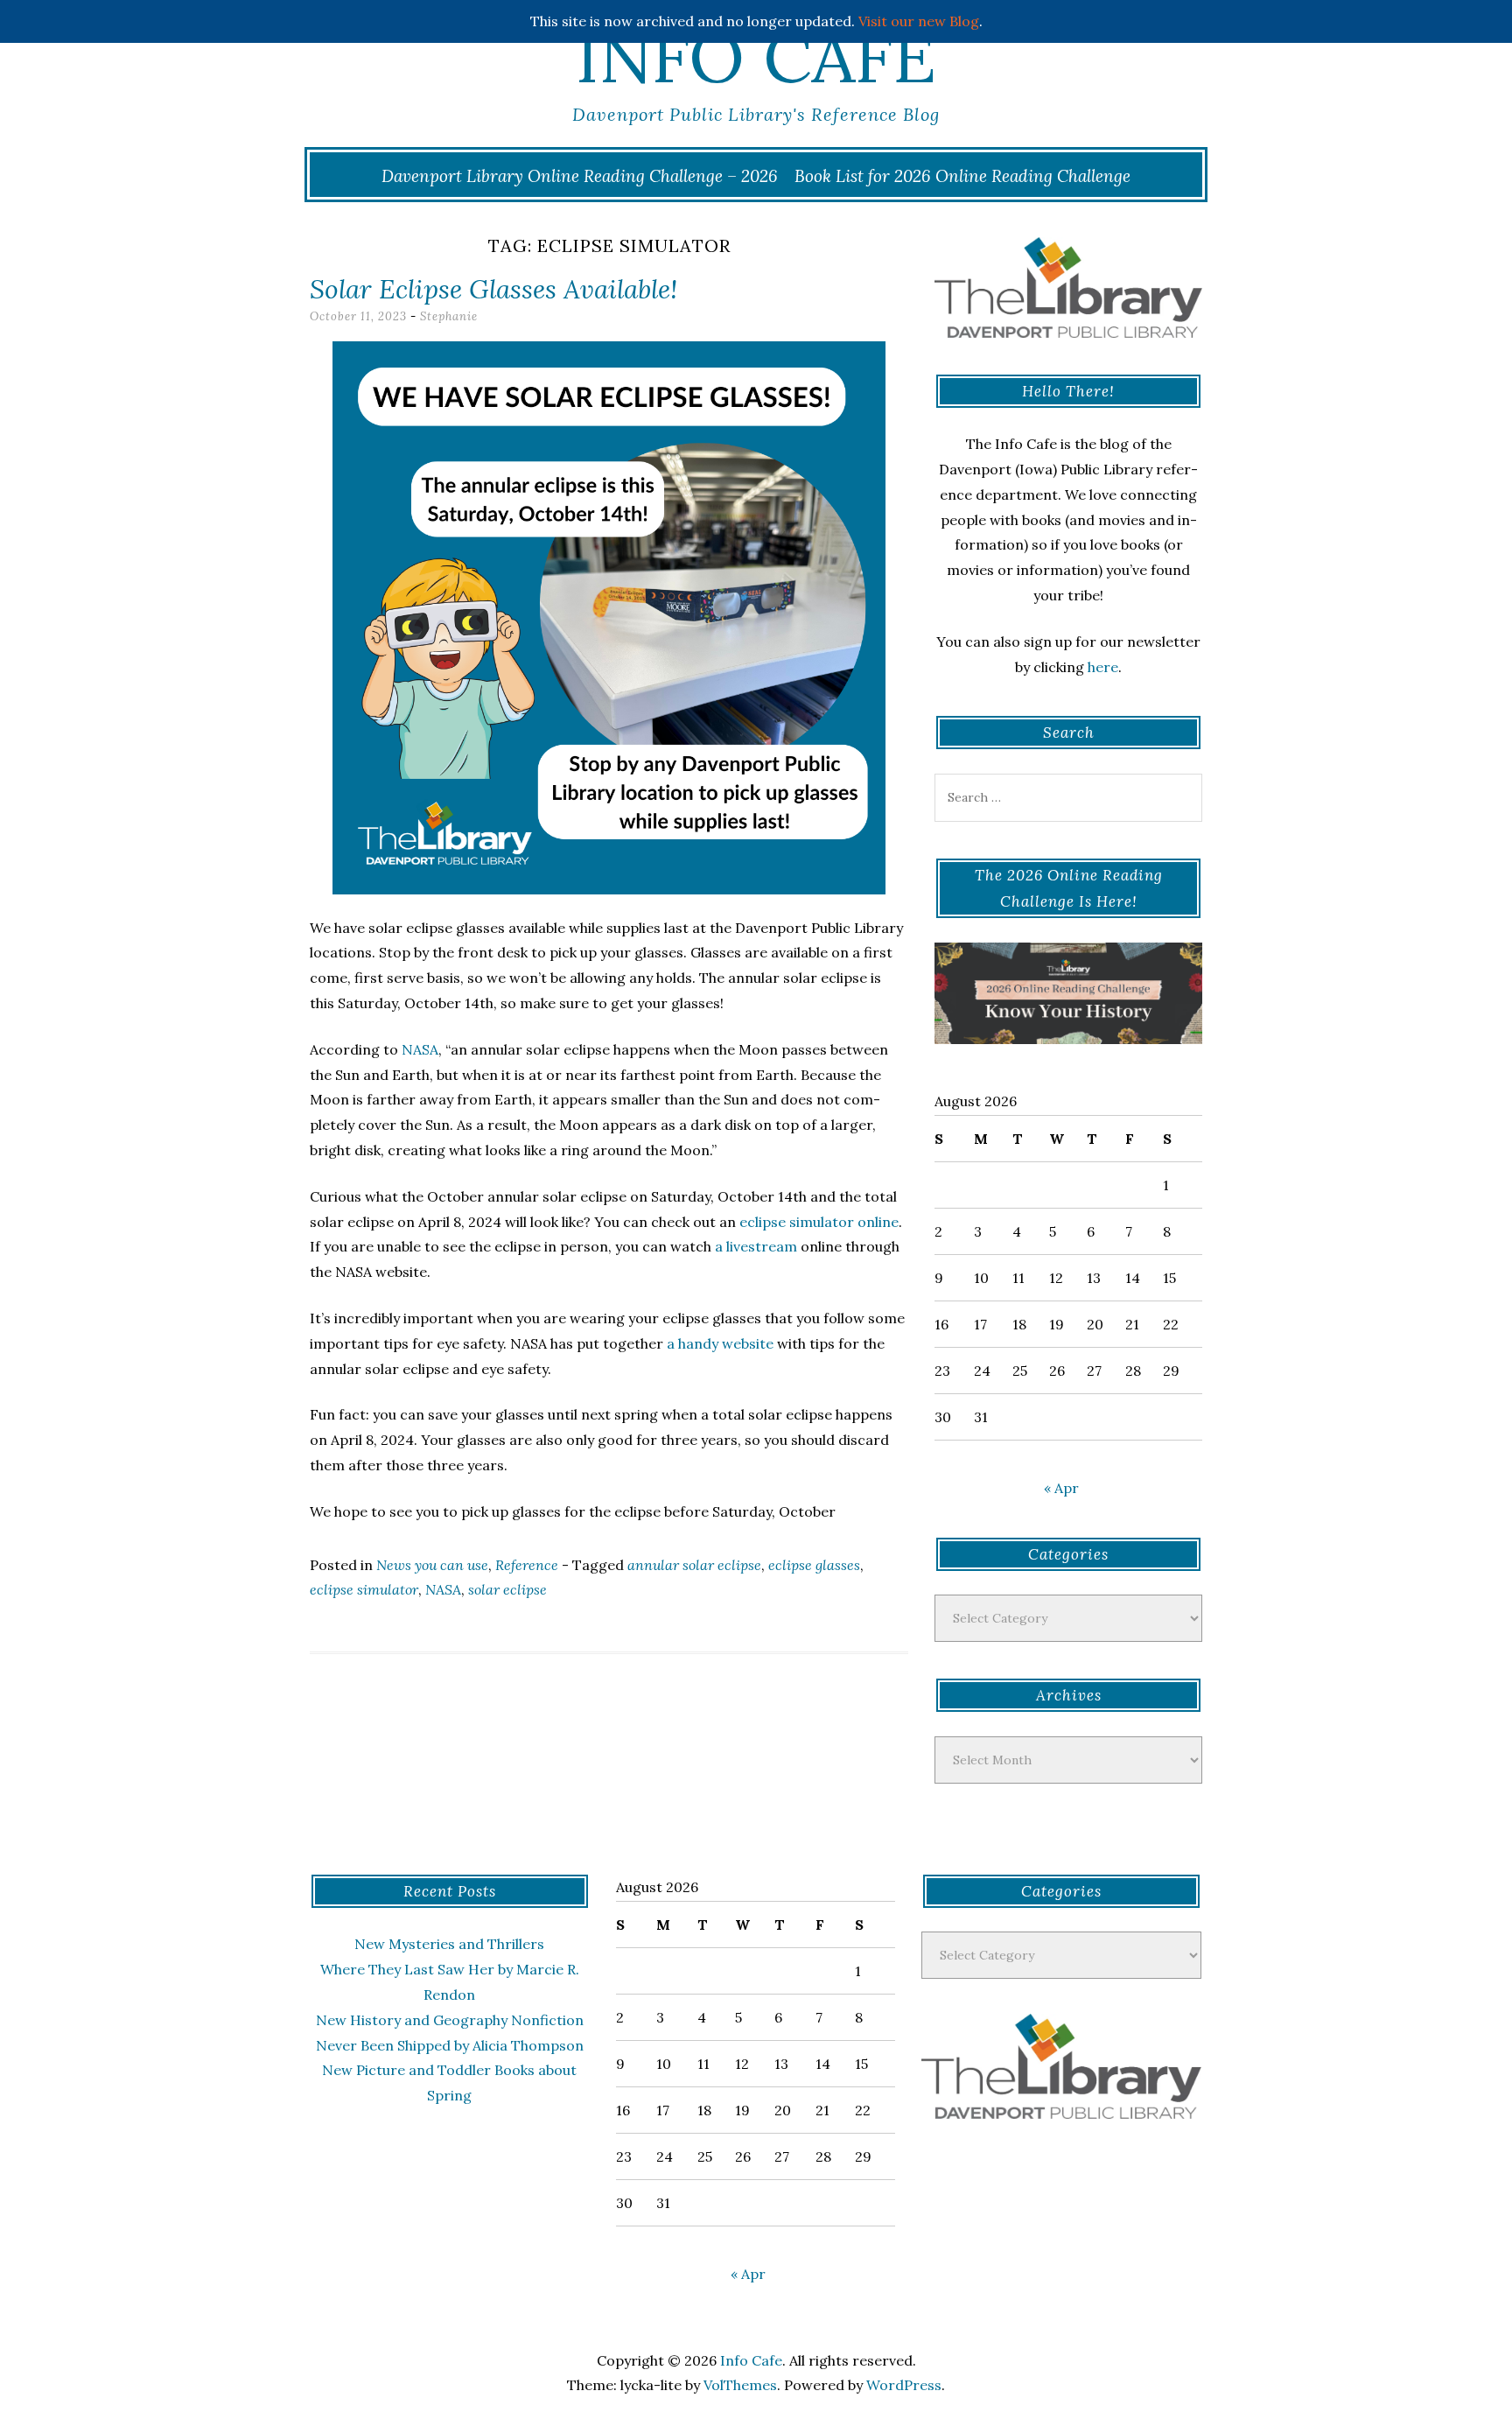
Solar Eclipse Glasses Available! (493, 289)
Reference (527, 1565)
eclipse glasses (814, 1565)
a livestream (756, 1246)
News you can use (432, 1565)
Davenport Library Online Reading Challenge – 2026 (580, 176)
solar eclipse (507, 1589)
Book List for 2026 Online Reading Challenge (962, 176)
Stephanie (449, 316)
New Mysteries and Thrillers (449, 1944)
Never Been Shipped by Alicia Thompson (450, 2045)
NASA (420, 1049)
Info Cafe (756, 57)
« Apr (1061, 1488)
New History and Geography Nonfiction (450, 2020)
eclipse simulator (364, 1589)
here (1103, 667)
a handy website (720, 1343)
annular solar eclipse (694, 1565)
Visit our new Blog (919, 21)
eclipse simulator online (819, 1222)
